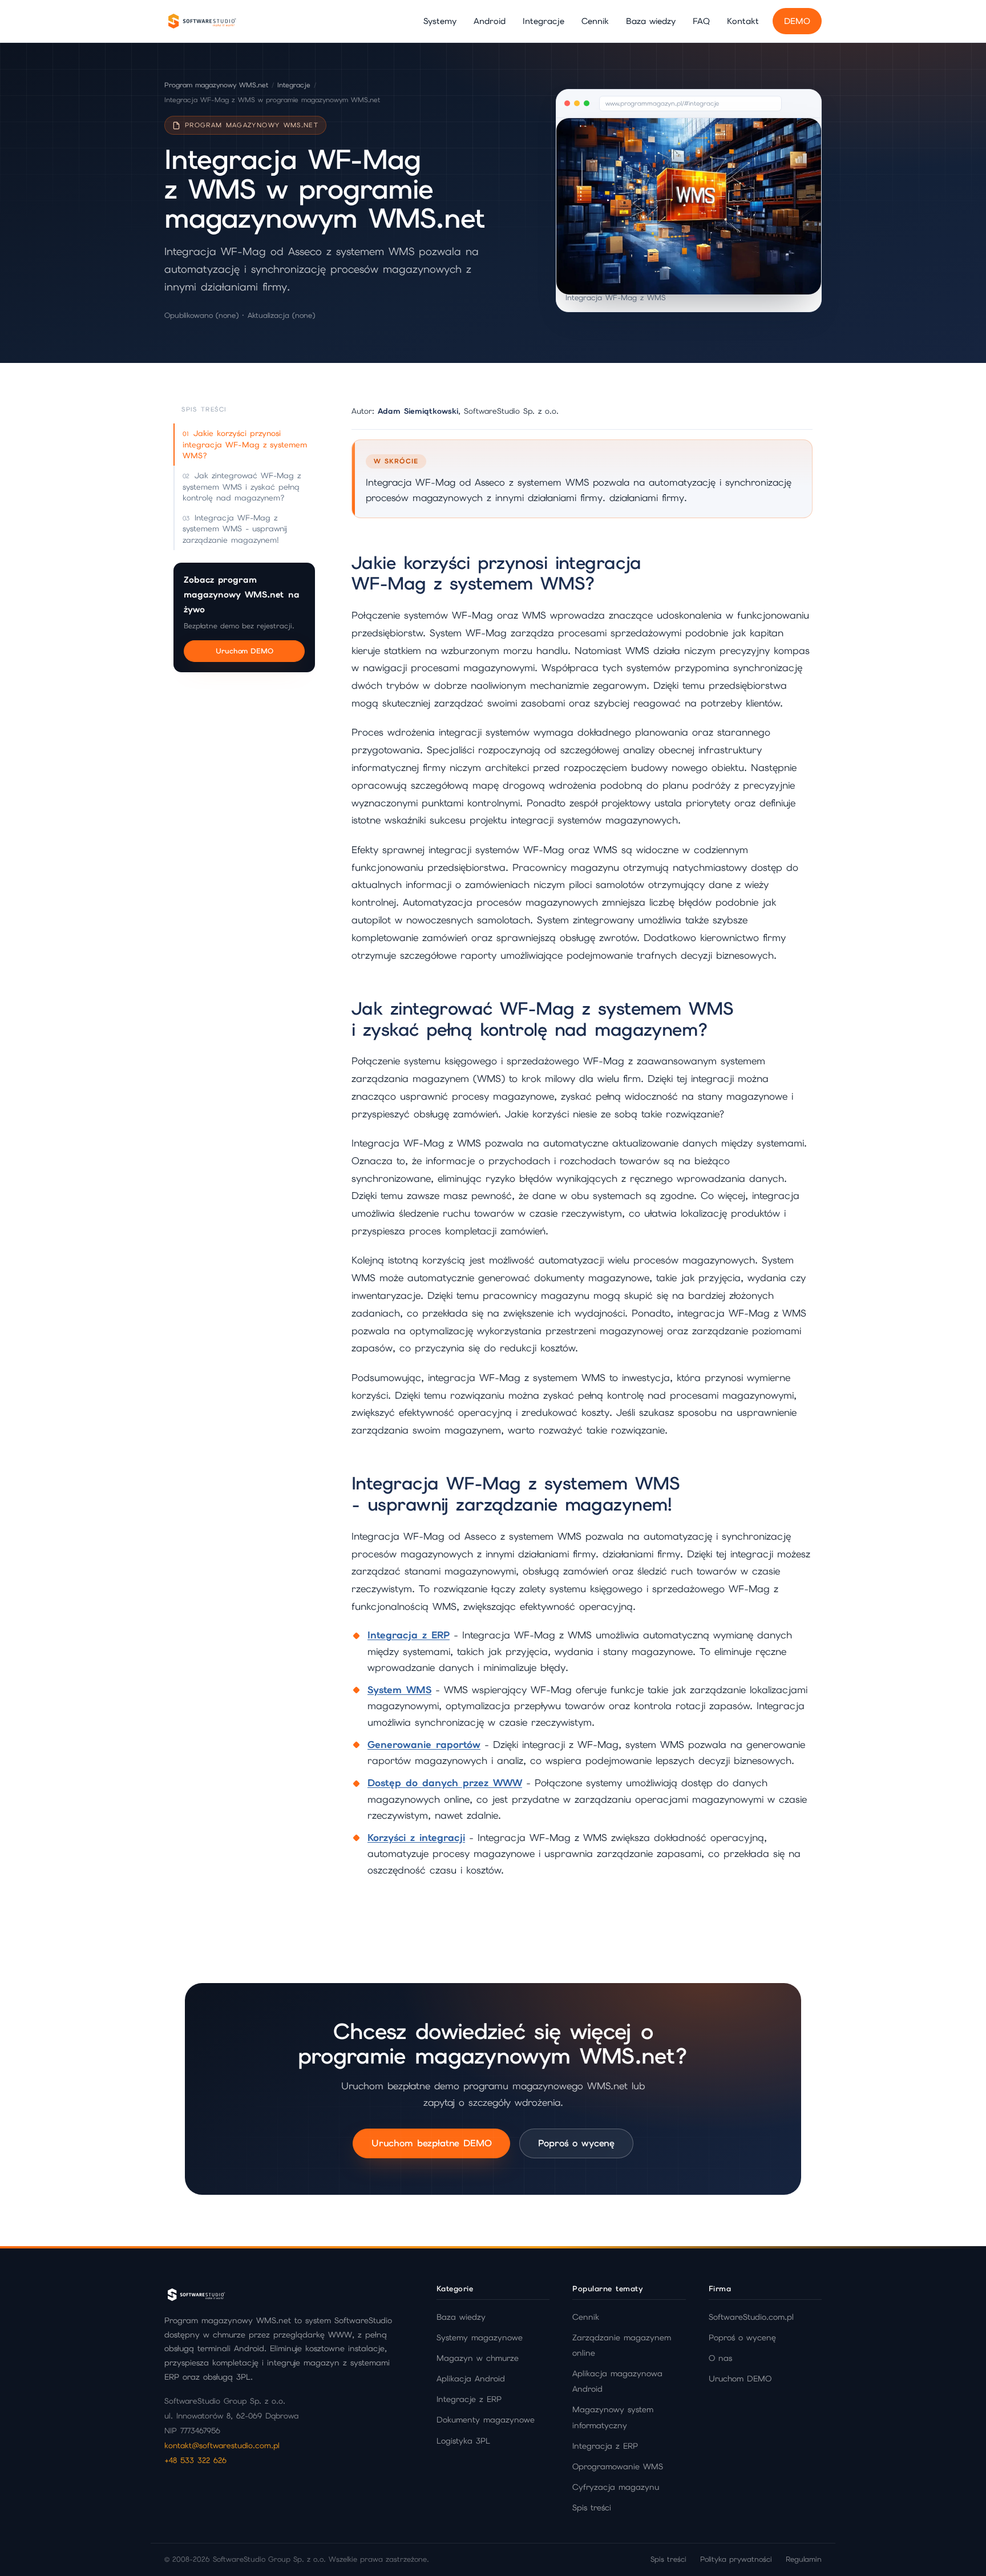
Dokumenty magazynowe (486, 2420)
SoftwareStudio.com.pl (751, 2317)
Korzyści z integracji (416, 1838)
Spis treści (592, 2508)
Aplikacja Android (471, 2379)
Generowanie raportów (424, 1745)
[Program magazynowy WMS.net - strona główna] (201, 21)
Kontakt (743, 21)
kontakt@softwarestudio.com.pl (222, 2445)
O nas (720, 2358)
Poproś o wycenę (576, 2143)
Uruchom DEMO (245, 651)
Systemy (440, 21)
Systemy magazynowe (480, 2337)
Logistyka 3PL (463, 2441)
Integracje (543, 21)
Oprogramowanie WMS (618, 2466)
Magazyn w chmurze (478, 2358)
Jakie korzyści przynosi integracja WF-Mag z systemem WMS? (245, 444)
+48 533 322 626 (195, 2460)
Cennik (595, 21)
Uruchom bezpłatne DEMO (431, 2143)
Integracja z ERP (409, 1635)
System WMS (399, 1690)
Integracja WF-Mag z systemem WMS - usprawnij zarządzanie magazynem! (235, 529)
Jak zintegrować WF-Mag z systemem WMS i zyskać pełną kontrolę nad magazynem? (242, 486)
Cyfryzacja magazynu (616, 2487)
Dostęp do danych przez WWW (445, 1783)
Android (490, 21)
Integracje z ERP (469, 2399)
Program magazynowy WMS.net (216, 85)
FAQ (701, 21)
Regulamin (804, 2559)
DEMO (797, 21)
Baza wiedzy (651, 21)
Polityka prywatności (736, 2559)
